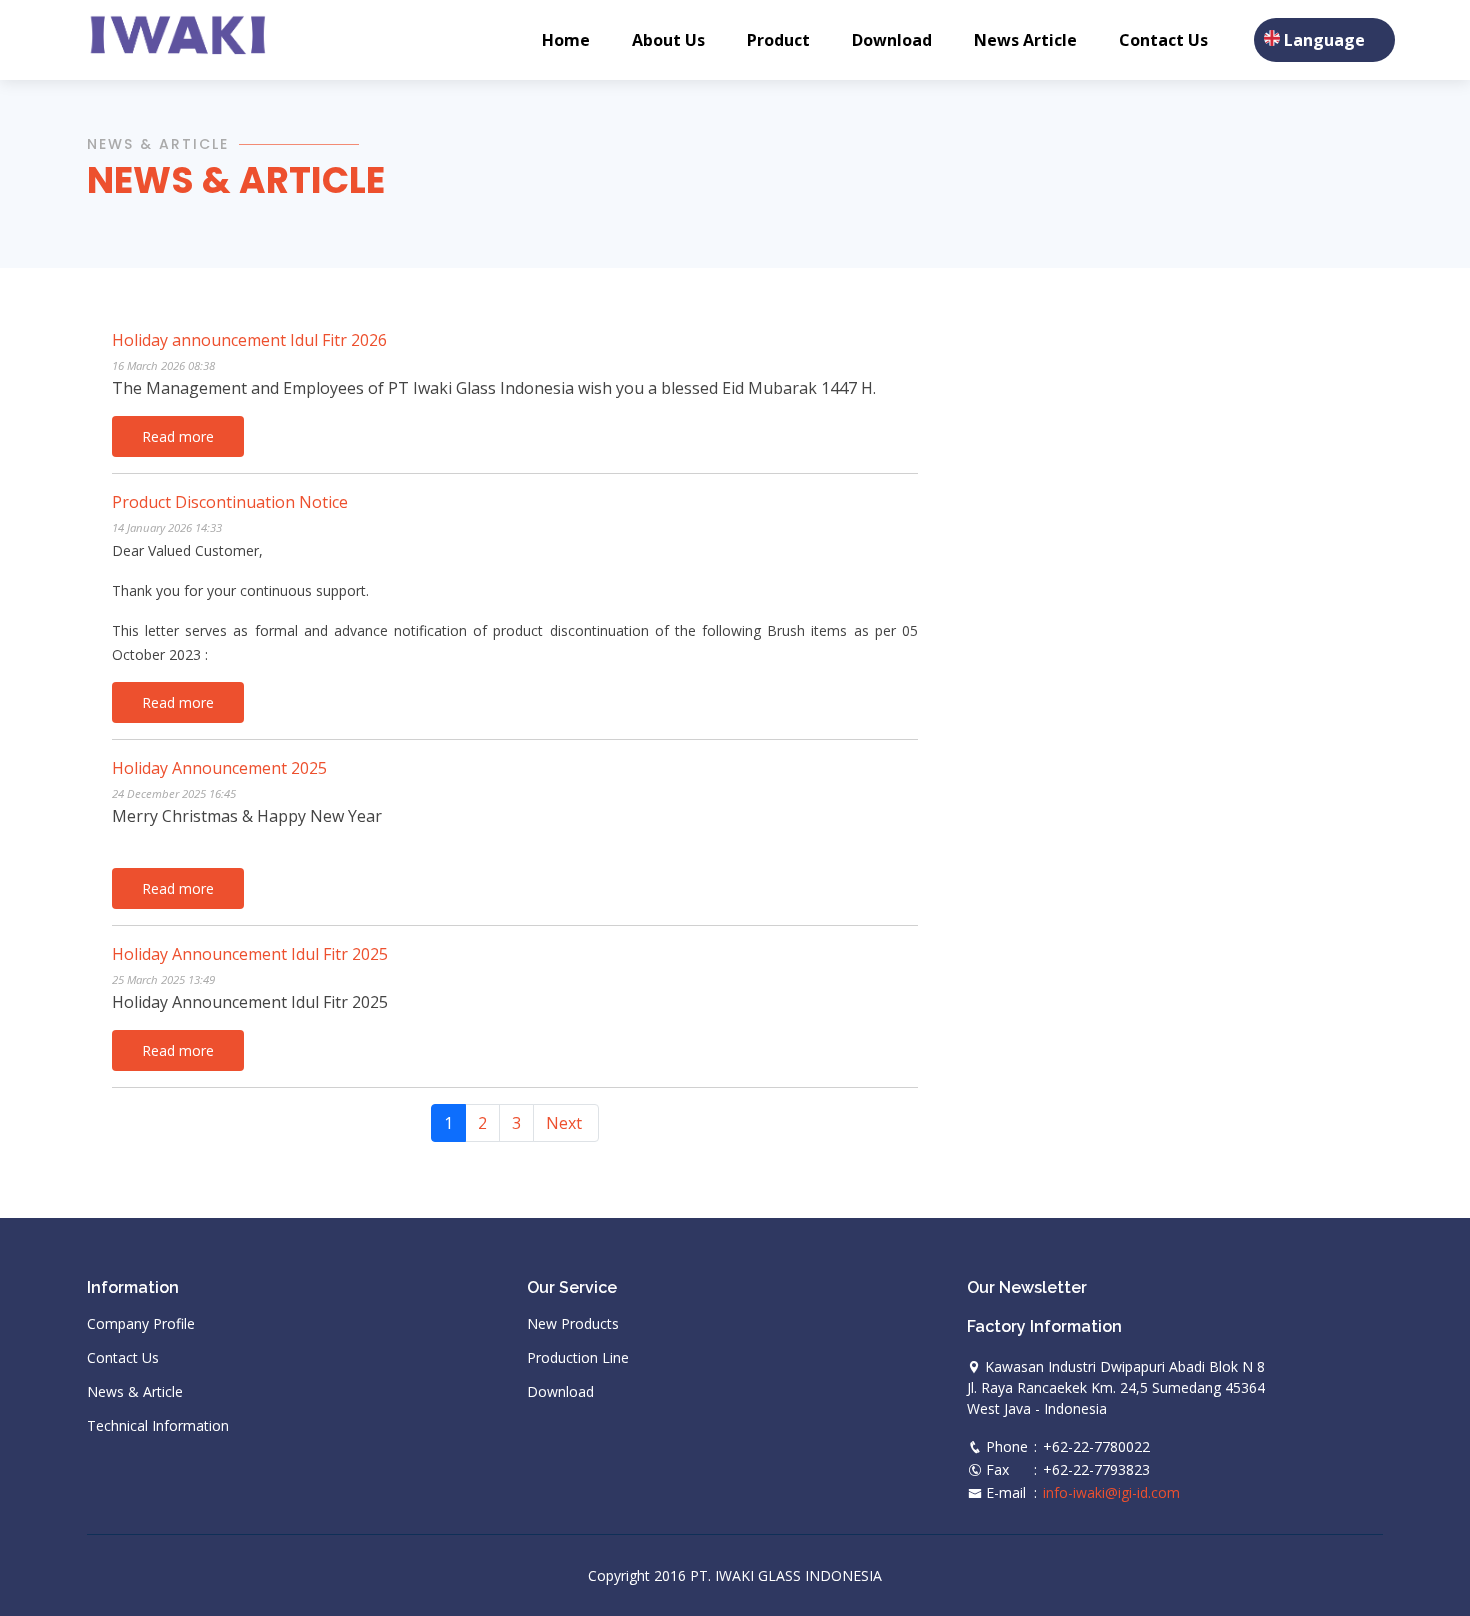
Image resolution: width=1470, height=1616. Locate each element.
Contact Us (1163, 40)
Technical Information (158, 1426)
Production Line (578, 1358)
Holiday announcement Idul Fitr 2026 (249, 340)
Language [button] (1324, 40)
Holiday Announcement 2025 (219, 768)
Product (778, 40)
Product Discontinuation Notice (230, 502)
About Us (668, 40)
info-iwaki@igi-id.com (1111, 1492)
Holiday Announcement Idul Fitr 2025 (250, 954)
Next (564, 1123)
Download (892, 40)
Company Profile (141, 1324)
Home (566, 40)
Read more (178, 436)
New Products (573, 1324)
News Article (1025, 40)
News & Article (236, 180)
